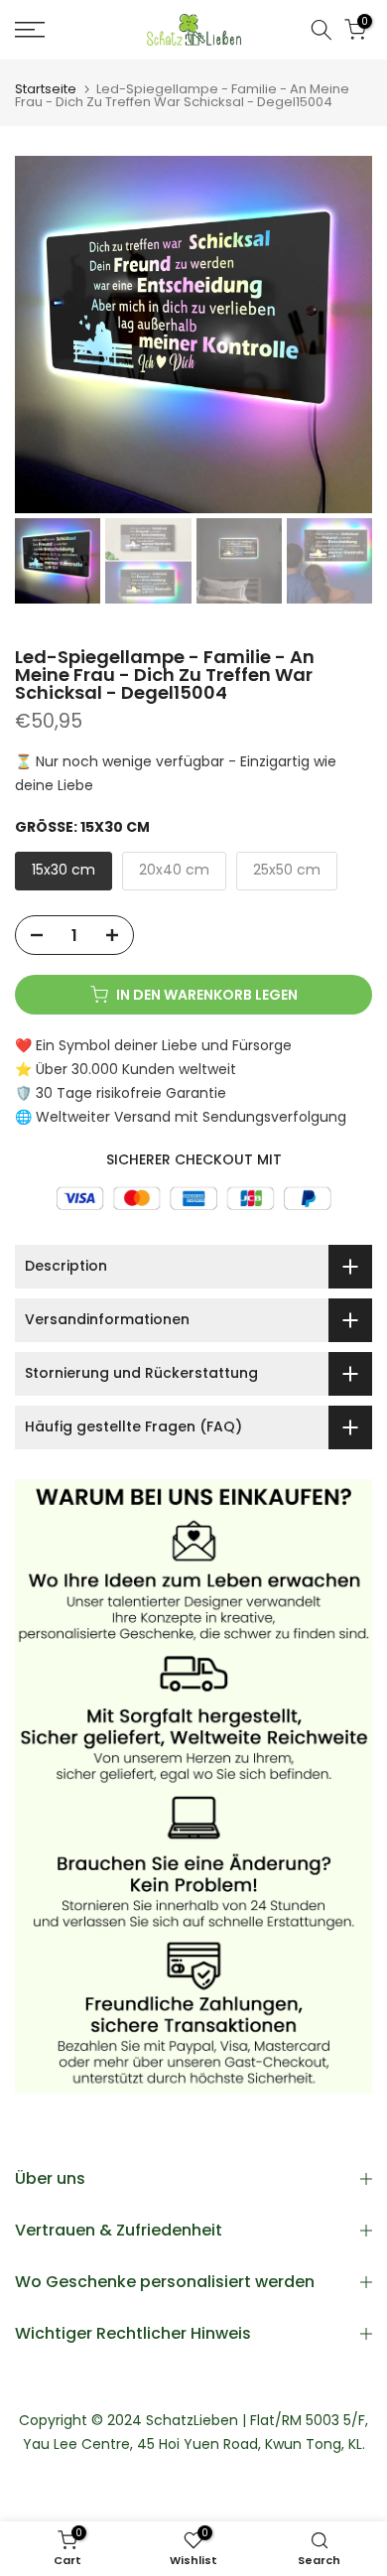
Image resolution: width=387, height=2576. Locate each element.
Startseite (46, 89)
